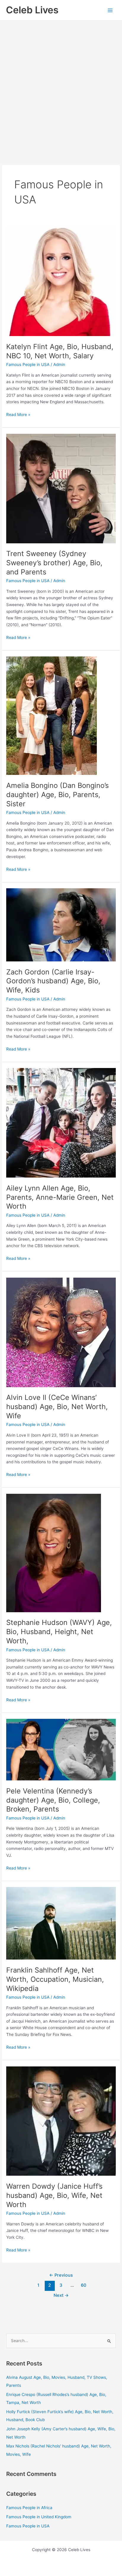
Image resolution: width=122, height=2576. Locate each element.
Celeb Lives (32, 10)
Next (61, 2295)
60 (84, 2285)
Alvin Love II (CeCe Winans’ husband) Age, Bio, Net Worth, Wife (57, 1407)
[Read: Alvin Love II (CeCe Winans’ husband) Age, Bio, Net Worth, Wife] (61, 1332)
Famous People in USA (28, 364)
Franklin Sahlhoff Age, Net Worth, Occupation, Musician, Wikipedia (55, 1979)
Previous (61, 2275)
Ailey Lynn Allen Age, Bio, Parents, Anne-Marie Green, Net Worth (60, 1197)
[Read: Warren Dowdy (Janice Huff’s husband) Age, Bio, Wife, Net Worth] (61, 2121)
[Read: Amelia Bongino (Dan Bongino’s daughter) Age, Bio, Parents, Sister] (52, 715)
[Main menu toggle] (110, 10)
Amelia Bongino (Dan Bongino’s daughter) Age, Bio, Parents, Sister (57, 795)
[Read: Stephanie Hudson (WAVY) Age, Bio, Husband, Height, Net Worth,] (54, 1553)
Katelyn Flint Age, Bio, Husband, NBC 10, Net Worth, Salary (60, 351)
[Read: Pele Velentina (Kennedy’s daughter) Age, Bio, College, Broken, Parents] (61, 1749)
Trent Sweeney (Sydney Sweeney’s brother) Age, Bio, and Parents (54, 563)
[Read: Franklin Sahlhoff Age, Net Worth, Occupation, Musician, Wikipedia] (61, 1923)
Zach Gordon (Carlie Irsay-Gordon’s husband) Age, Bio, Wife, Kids (53, 981)
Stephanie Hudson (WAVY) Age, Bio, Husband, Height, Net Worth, (59, 1632)
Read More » (18, 414)
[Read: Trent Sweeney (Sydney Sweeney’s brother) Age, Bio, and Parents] (61, 488)
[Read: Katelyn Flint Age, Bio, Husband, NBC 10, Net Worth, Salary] (61, 281)
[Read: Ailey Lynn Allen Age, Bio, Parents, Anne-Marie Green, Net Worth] (61, 1122)
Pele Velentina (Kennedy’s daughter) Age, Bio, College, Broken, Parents (53, 1800)
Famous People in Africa (29, 2508)
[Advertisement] (61, 85)
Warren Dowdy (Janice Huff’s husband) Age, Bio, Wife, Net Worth (54, 2195)
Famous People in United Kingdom (39, 2517)
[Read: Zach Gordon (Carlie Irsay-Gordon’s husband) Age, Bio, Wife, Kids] (61, 924)
